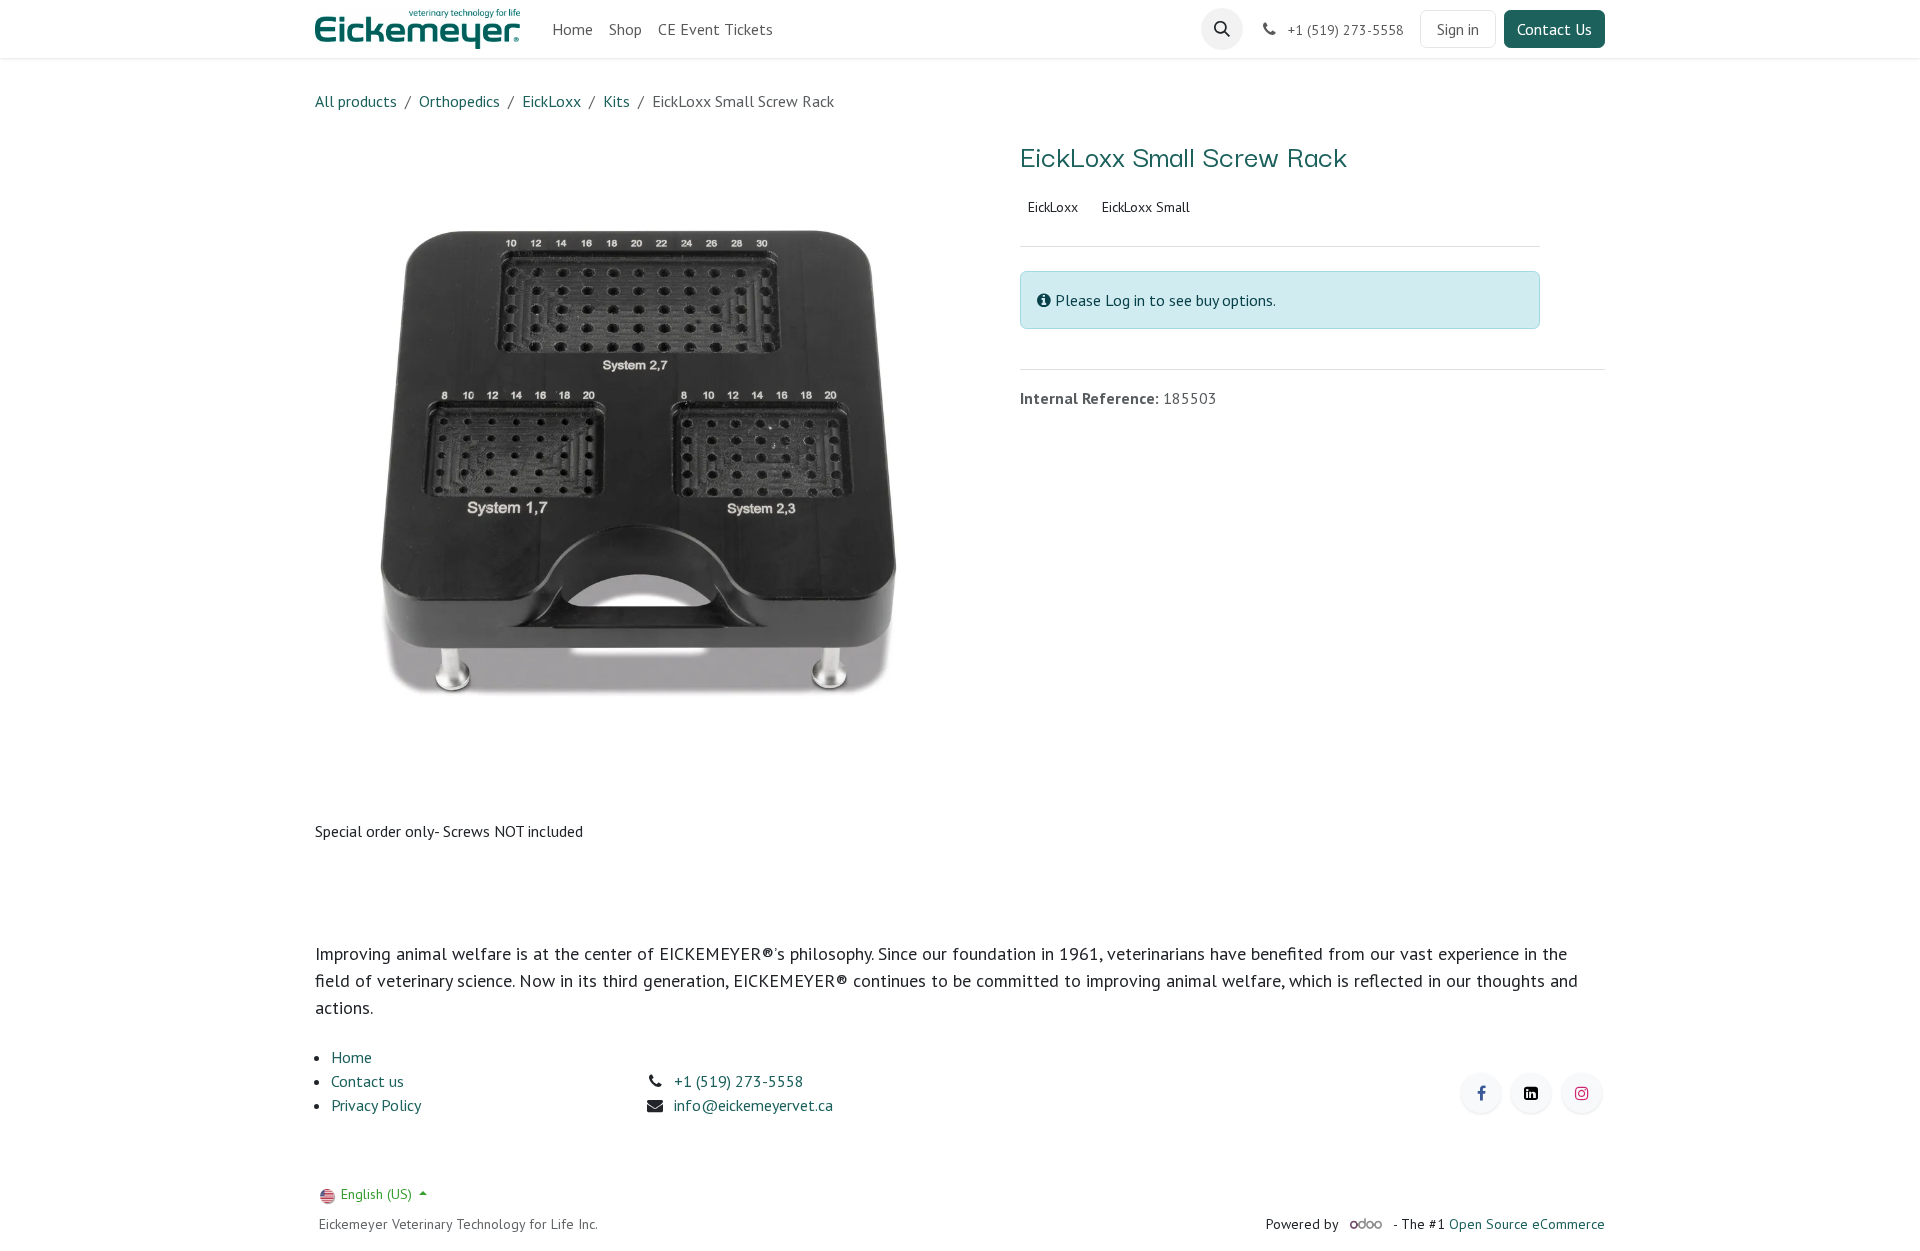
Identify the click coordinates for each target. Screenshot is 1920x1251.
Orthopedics (459, 101)
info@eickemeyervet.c (749, 1105)
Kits (616, 101)
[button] (1222, 29)
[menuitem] (572, 29)
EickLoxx (551, 101)
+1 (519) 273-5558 (739, 1081)
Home (351, 1057)
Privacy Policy (376, 1105)
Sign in (1458, 29)
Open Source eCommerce (1527, 1224)
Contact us (367, 1081)
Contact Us (1554, 29)
